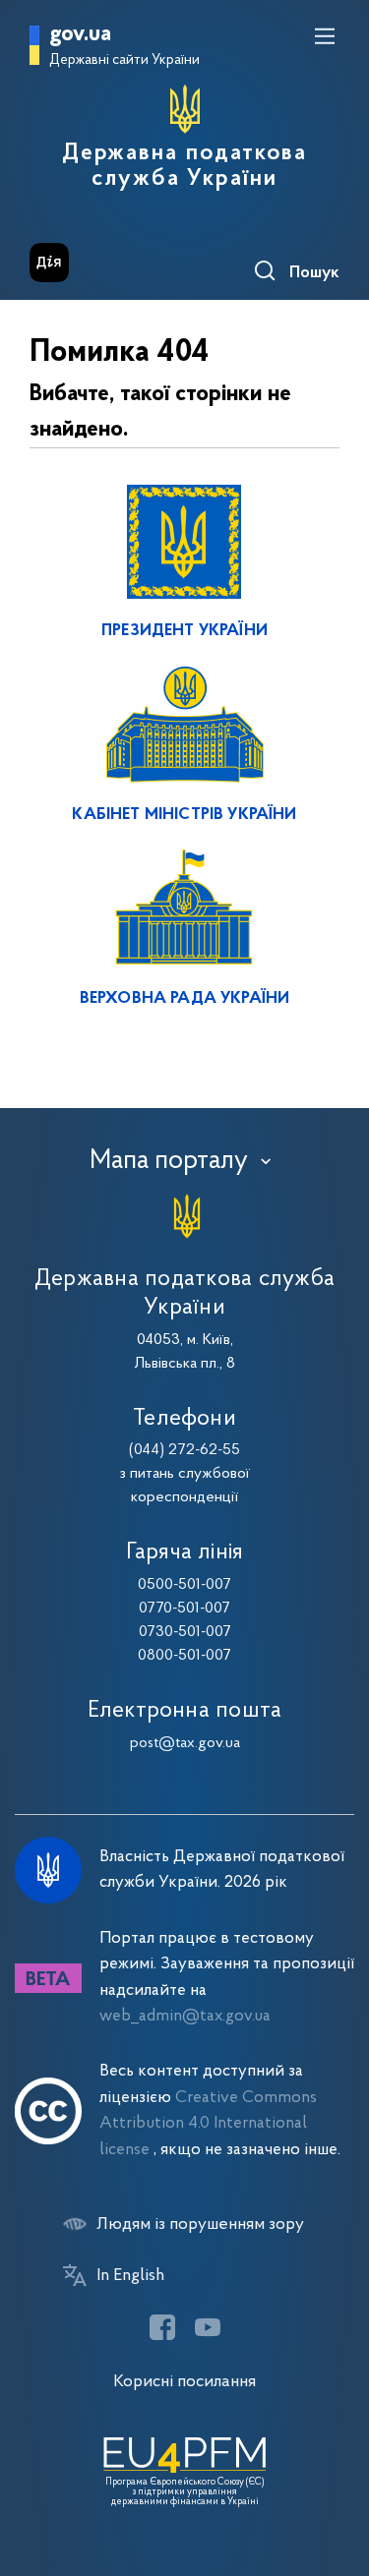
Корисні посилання (184, 2382)
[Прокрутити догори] (335, 2468)
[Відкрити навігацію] (325, 36)
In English (130, 2276)
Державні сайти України (124, 60)
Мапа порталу (169, 1161)
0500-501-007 (184, 1585)
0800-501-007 (184, 1656)
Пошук (314, 273)
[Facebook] (162, 2327)
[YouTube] (208, 2327)
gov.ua (80, 35)
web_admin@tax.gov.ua (185, 2016)
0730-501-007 (185, 1632)
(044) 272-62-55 (184, 1450)
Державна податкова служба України (185, 166)
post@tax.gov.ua (185, 1743)
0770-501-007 (184, 1609)
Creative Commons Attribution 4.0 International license (208, 2124)
